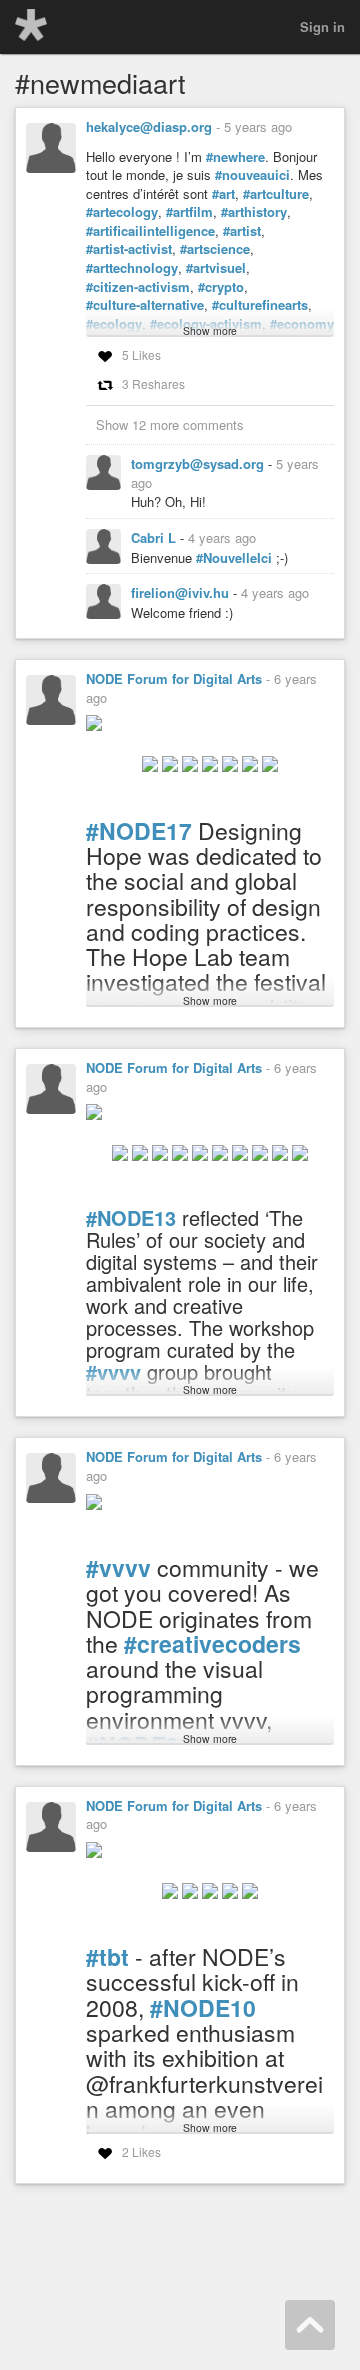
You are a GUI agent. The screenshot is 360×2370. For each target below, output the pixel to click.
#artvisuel (216, 268)
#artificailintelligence (150, 231)
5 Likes (141, 354)
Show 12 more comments (170, 424)
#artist (242, 231)
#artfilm (189, 212)
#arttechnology (132, 268)
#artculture (276, 194)
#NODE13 (131, 1218)
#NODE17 (139, 830)
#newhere (235, 157)
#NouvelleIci (234, 558)
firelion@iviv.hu (182, 592)
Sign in (322, 26)
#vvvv (118, 1567)
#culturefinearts (260, 305)
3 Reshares (153, 383)
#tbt (107, 1956)
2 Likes (141, 2151)
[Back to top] (310, 2325)
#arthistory (254, 212)
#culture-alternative (145, 305)
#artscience (215, 249)
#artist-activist (129, 249)
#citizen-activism (138, 287)
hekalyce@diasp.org (149, 126)
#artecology (122, 212)
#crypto (221, 287)
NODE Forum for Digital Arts (174, 678)
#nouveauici (252, 175)
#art (223, 194)
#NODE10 (203, 2007)
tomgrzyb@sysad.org (199, 463)
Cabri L (155, 537)
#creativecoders (212, 1643)
